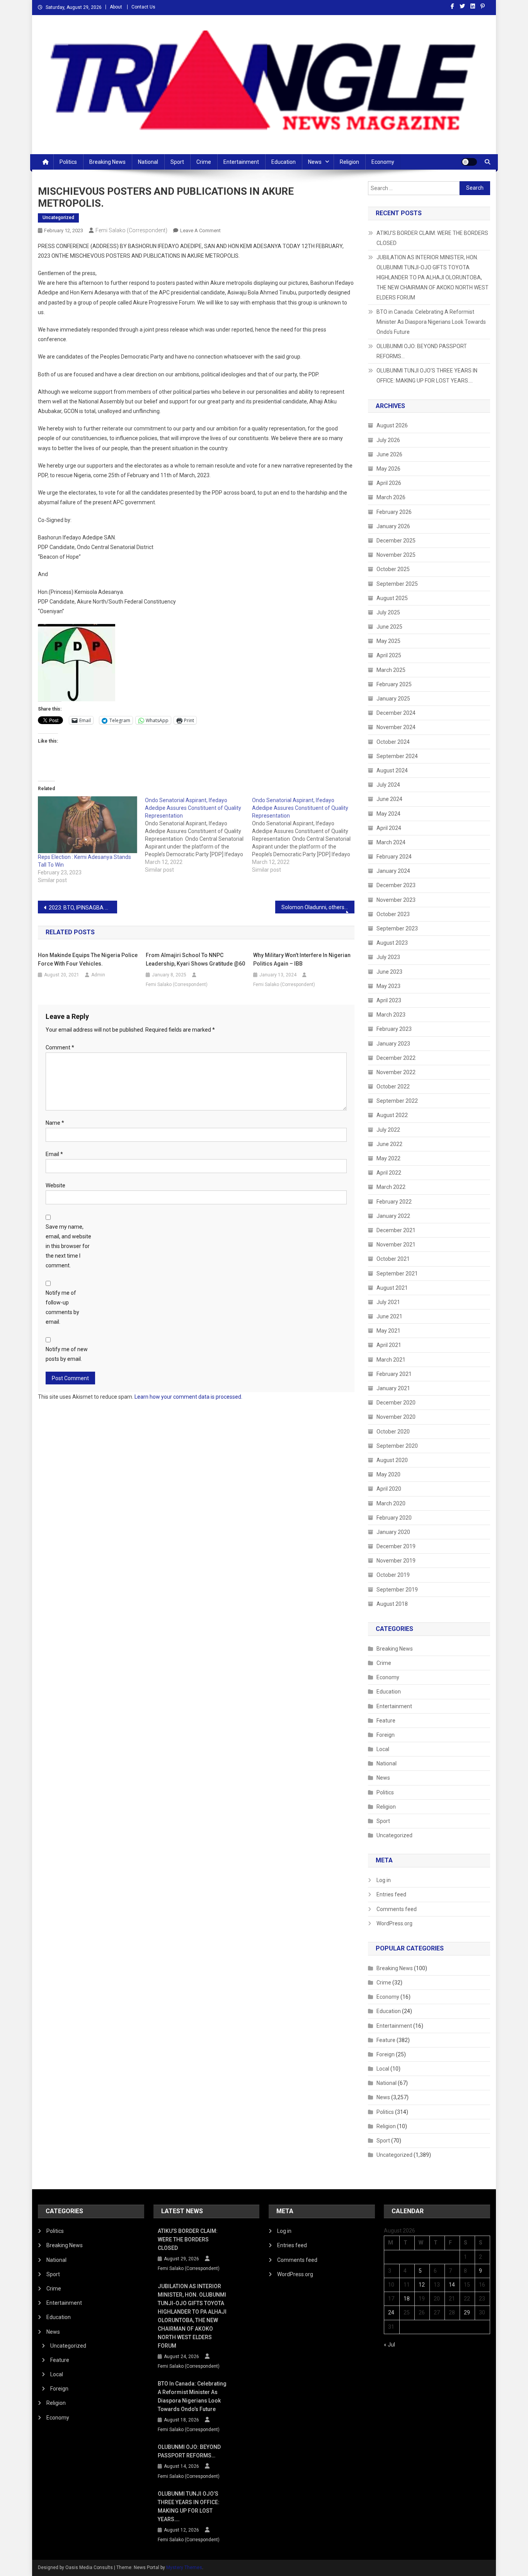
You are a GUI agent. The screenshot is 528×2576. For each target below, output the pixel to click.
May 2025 (388, 641)
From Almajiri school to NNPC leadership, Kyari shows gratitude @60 (195, 959)
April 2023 (389, 1000)
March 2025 (391, 670)
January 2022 (393, 1216)
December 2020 (396, 1403)
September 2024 (397, 756)
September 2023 (397, 928)
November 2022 (396, 1072)
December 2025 (396, 541)
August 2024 (392, 770)
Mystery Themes (184, 2567)
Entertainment (241, 162)
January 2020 (393, 1532)
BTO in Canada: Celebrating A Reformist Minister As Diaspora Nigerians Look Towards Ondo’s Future (431, 322)
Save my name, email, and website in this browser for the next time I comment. (68, 1246)
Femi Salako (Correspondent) (131, 230)
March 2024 (391, 842)
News (315, 162)
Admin (98, 975)
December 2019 (396, 1546)
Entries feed (391, 1894)
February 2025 (394, 684)
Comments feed (397, 1909)
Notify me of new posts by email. (67, 1354)
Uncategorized (58, 218)
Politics (68, 162)
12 (422, 2285)
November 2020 (396, 1417)
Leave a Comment (200, 230)
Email (54, 1154)
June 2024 (389, 799)
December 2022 (396, 1058)
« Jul (389, 2345)
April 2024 (389, 828)
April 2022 (389, 1173)
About (116, 7)
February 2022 (394, 1202)
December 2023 (396, 885)
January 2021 (393, 1388)
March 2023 (391, 1015)
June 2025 (389, 627)
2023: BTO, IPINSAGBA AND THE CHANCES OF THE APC (83, 908)
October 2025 (393, 569)
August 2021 (392, 1288)
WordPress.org (394, 1923)
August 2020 (392, 1460)
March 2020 (391, 1503)
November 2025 (396, 555)
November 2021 (396, 1245)
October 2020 (393, 1432)
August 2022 (392, 1115)
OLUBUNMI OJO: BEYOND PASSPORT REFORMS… (422, 351)
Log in (384, 1880)
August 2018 (392, 1604)
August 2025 (392, 598)
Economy (383, 162)
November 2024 (396, 727)
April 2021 (389, 1345)
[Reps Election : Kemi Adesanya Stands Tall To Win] (88, 825)
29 (467, 2312)
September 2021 (397, 1274)
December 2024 (396, 713)
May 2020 (388, 1474)
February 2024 (394, 857)
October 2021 (393, 1259)
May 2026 (388, 469)
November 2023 (396, 900)
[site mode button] (469, 162)
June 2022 (389, 1144)
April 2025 (389, 655)
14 (452, 2285)
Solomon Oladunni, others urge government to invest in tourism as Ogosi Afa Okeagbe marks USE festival (318, 907)
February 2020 (394, 1518)
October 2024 (393, 742)
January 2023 (393, 1044)
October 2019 (393, 1575)
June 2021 (389, 1316)
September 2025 (397, 584)
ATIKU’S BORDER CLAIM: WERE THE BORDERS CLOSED (432, 238)
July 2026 (388, 440)
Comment (60, 1047)
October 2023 (393, 914)
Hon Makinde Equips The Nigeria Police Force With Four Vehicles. (88, 959)
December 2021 (396, 1230)
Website (55, 1185)
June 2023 (389, 972)
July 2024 (388, 785)
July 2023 (388, 957)
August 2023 (392, 943)
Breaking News (107, 162)
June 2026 (389, 454)
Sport (177, 162)
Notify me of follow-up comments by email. (62, 1308)
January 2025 (393, 699)
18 (407, 2299)
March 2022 (391, 1187)
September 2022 (397, 1101)
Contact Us (143, 7)
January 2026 (393, 526)
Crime (204, 162)
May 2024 (388, 814)
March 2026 (391, 497)
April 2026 (389, 483)
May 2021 (388, 1331)
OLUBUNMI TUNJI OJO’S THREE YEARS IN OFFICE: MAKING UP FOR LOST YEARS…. (427, 376)
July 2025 (388, 612)
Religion (349, 162)
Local (383, 1749)
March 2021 (391, 1360)
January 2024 (393, 871)
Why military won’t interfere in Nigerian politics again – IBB (302, 959)
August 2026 (392, 425)
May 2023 (388, 986)
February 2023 (394, 1029)
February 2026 (394, 512)
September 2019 (397, 1590)
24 (391, 2312)
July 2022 (388, 1130)
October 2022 (393, 1087)
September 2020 (397, 1446)
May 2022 (388, 1158)
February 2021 (394, 1374)
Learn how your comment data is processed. (188, 1397)
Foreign (386, 1735)
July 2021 (388, 1302)
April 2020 (389, 1489)
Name (55, 1123)
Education (284, 162)
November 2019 (396, 1561)
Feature (386, 1721)
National (148, 162)
